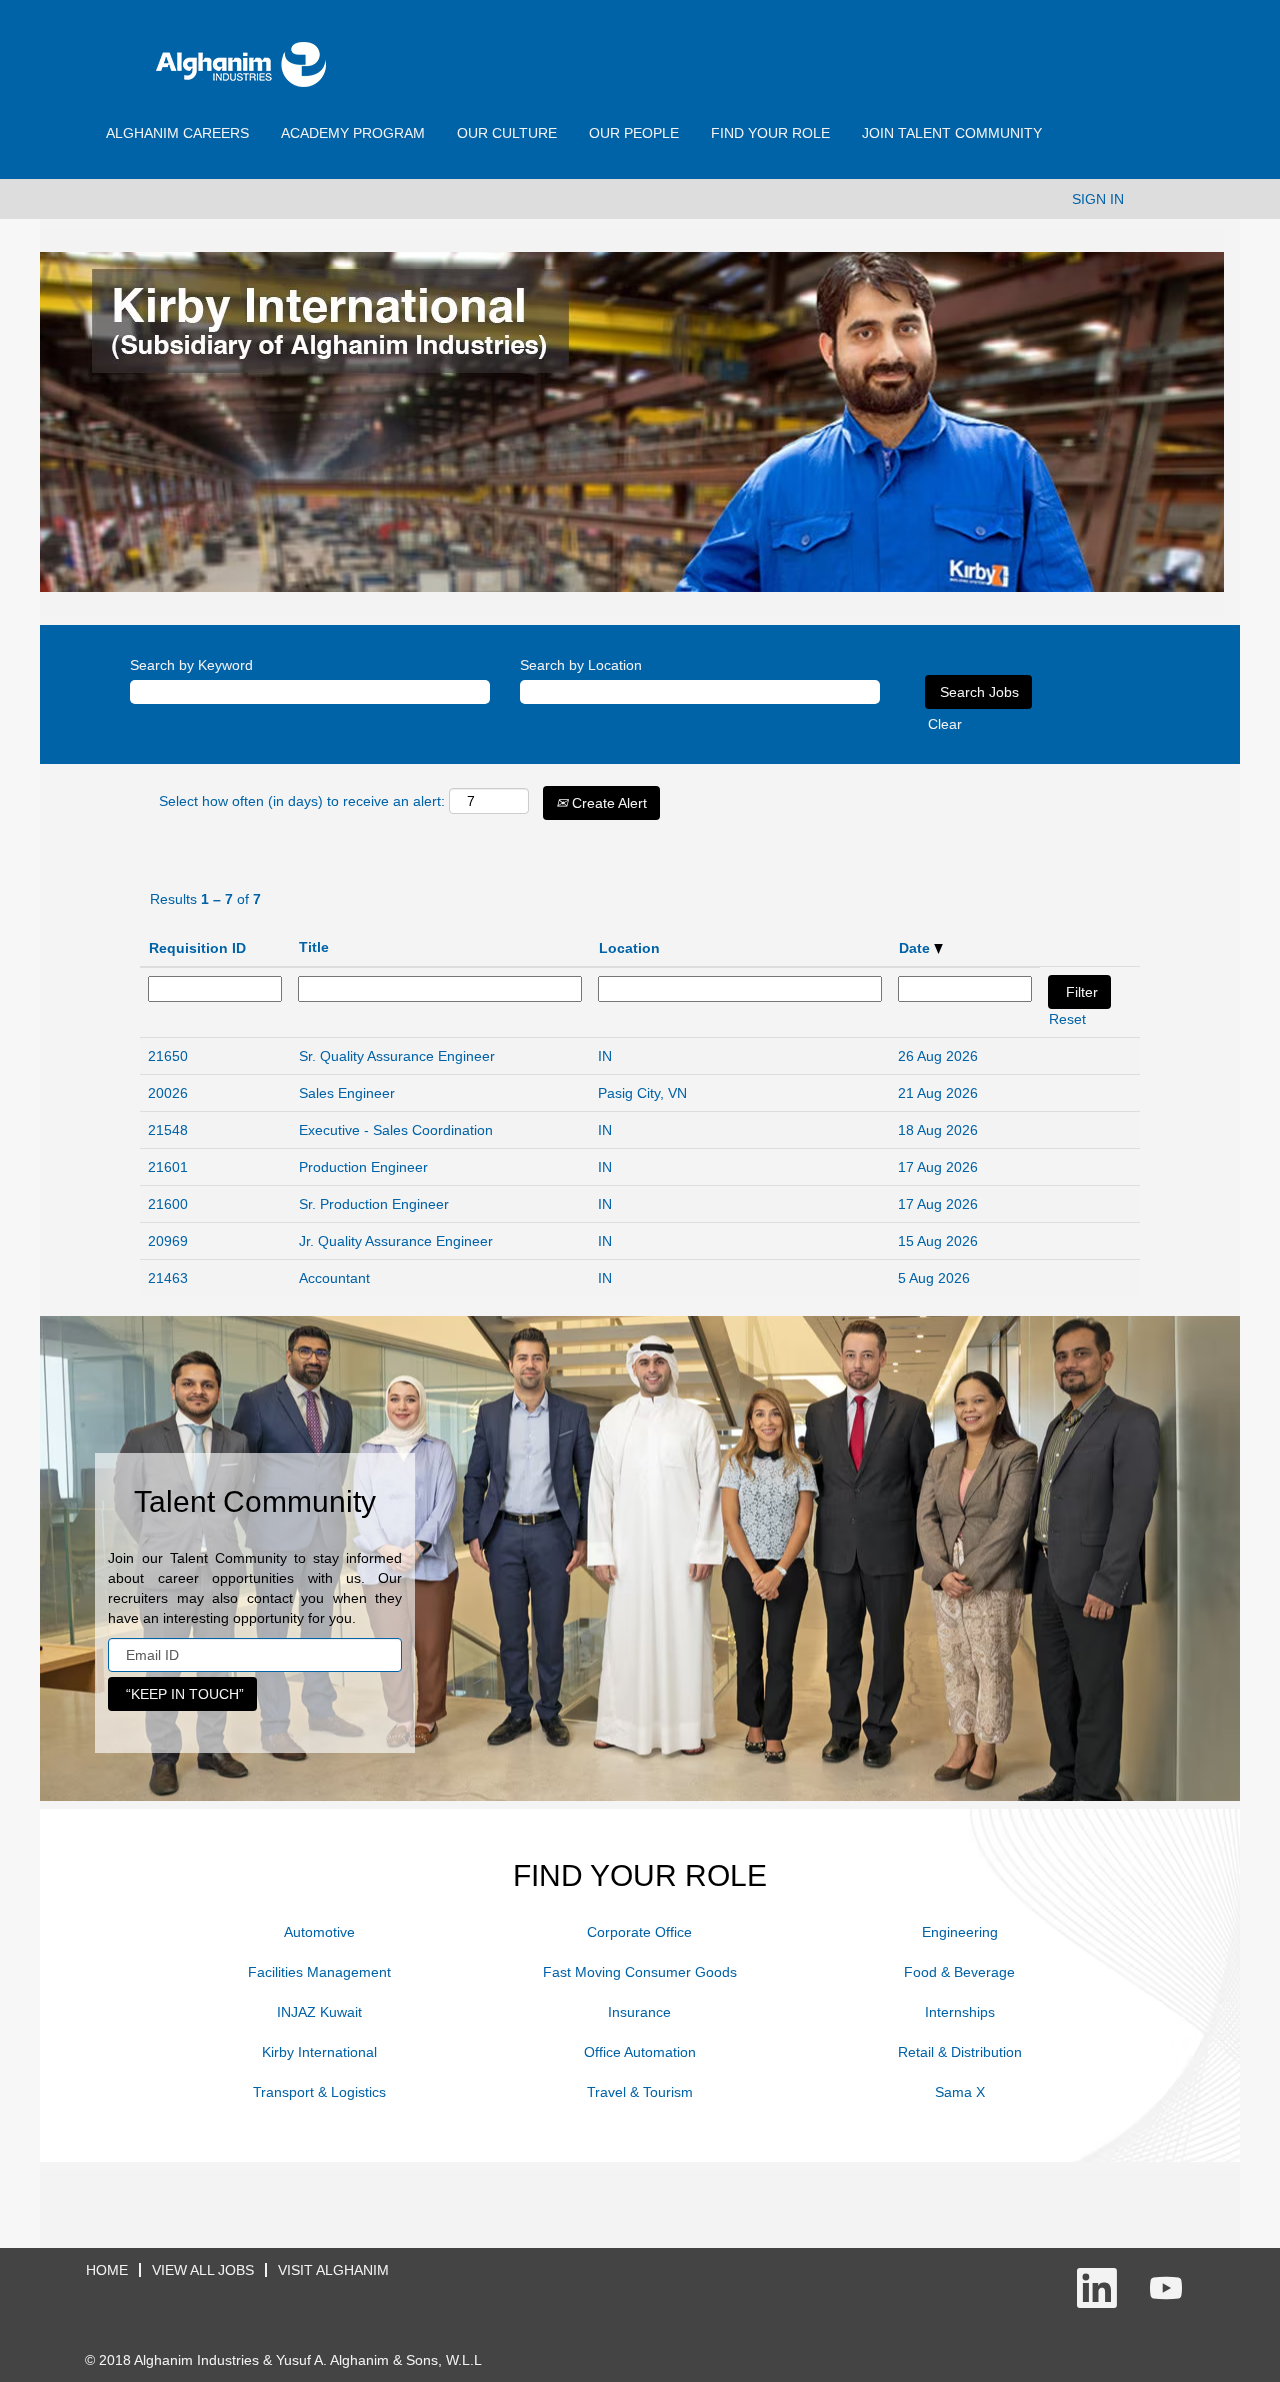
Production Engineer (363, 1167)
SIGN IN (1098, 199)
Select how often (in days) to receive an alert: (302, 801)
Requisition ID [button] (197, 948)
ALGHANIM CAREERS (177, 133)
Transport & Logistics (319, 2092)
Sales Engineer (347, 1093)
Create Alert (607, 803)
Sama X (960, 2092)
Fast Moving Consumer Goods (640, 1972)
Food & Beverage (959, 1972)
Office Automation (640, 2052)
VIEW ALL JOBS (203, 2270)
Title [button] (314, 947)
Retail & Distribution (960, 2052)
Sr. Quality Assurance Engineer (397, 1056)
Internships (960, 2012)
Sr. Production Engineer (374, 1204)
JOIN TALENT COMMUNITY (952, 133)
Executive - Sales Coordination (396, 1130)
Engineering (960, 1932)
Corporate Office (639, 1932)
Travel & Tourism (640, 2092)
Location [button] (629, 948)
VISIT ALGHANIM (333, 2270)
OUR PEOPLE (634, 133)
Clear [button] (945, 724)
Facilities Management (319, 1972)
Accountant (334, 1278)
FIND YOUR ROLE (770, 133)
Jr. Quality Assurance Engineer (396, 1241)
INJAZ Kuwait (319, 2012)
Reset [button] (1067, 1019)
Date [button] (916, 948)
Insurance (639, 2012)
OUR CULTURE (507, 133)
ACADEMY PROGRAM (353, 133)
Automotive (319, 1932)
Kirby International (319, 2052)
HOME (107, 2270)
